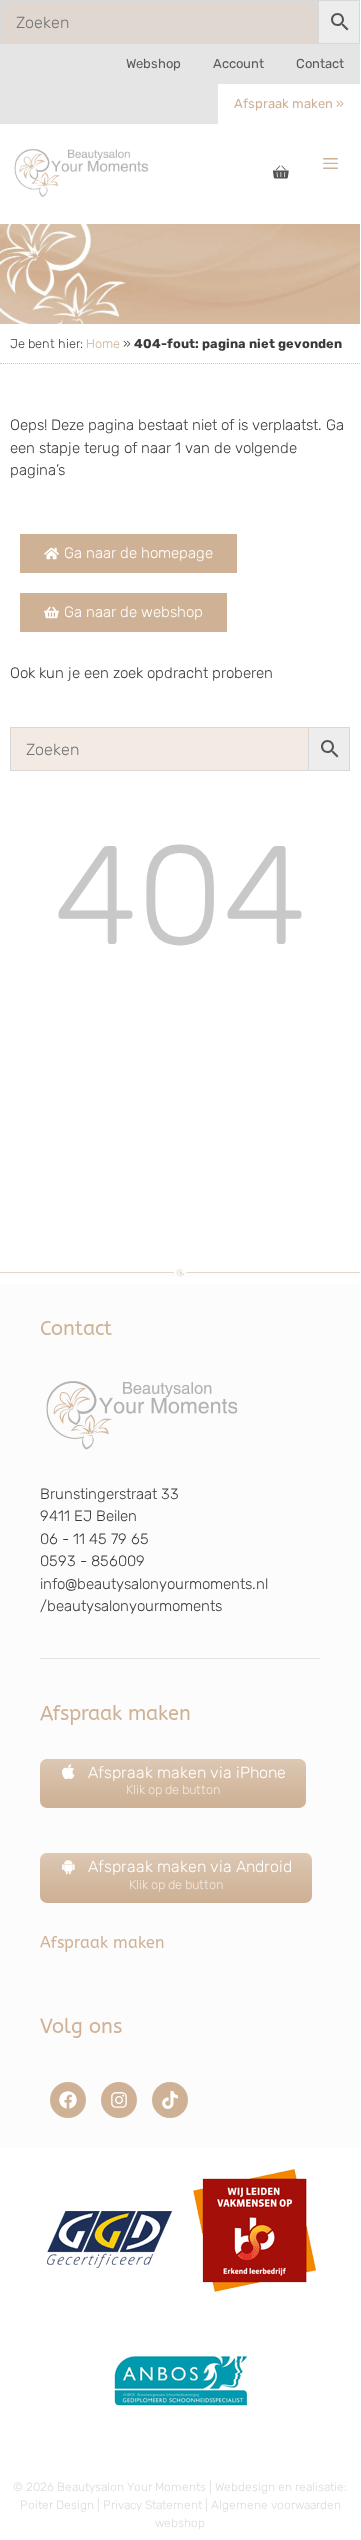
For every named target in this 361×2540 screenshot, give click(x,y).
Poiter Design (57, 2505)
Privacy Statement (152, 2505)
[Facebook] (68, 2100)
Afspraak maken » (289, 103)
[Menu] (330, 164)
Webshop (153, 63)
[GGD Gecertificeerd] (106, 2299)
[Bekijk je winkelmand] (281, 174)
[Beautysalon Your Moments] (82, 172)
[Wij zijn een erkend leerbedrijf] (254, 2299)
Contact (320, 63)
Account (238, 63)
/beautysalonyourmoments (131, 1606)
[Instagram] (119, 2100)
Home (103, 343)
